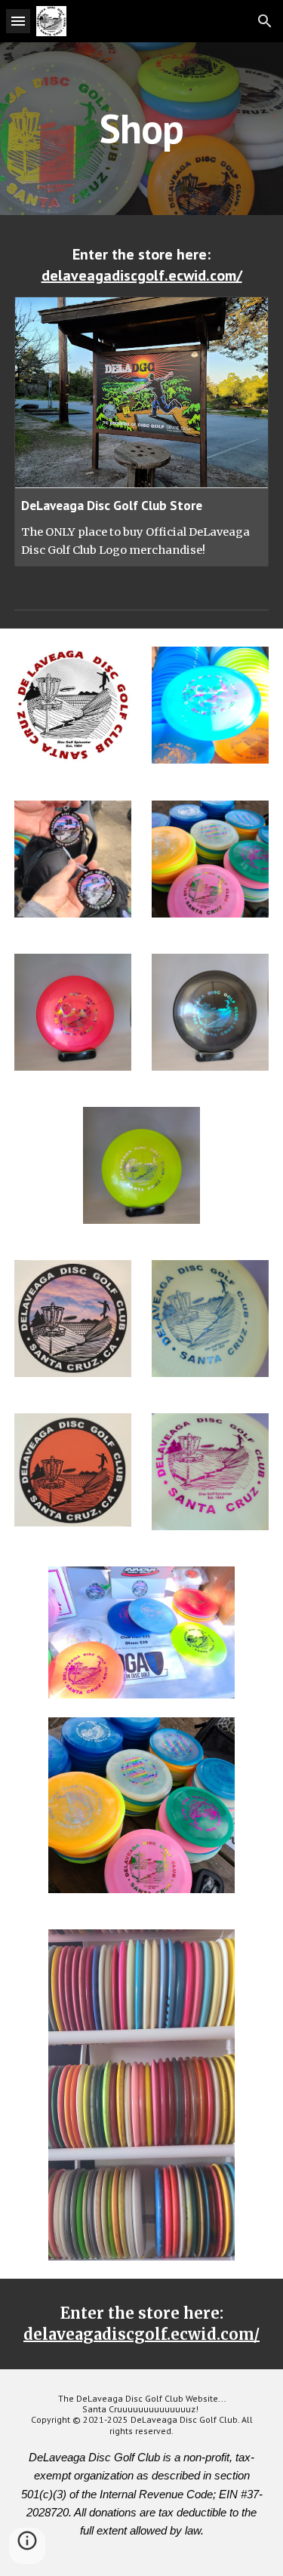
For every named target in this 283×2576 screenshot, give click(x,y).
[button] (18, 21)
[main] (142, 129)
